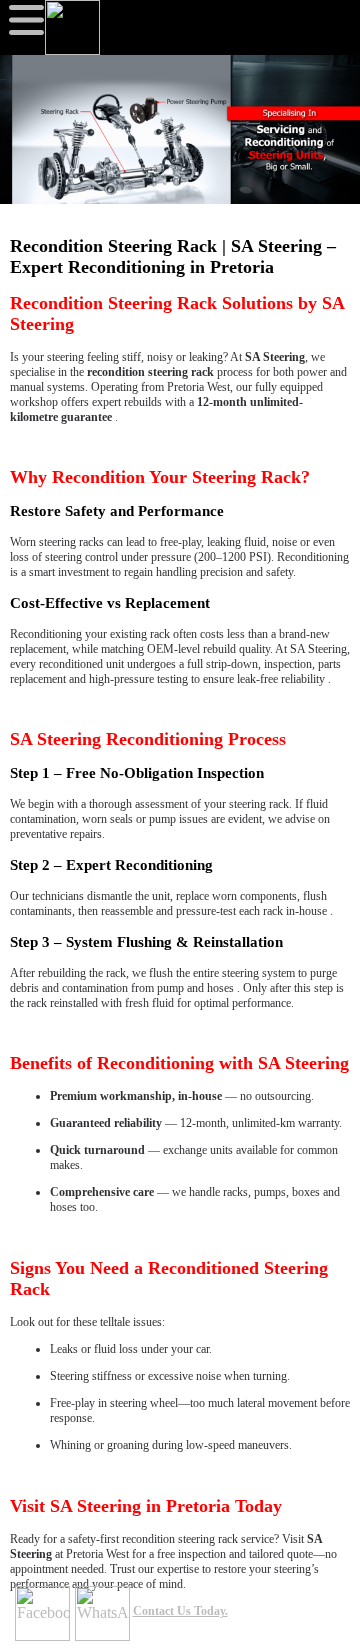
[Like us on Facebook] (42, 1613)
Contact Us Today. (180, 1611)
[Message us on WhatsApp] (102, 1613)
